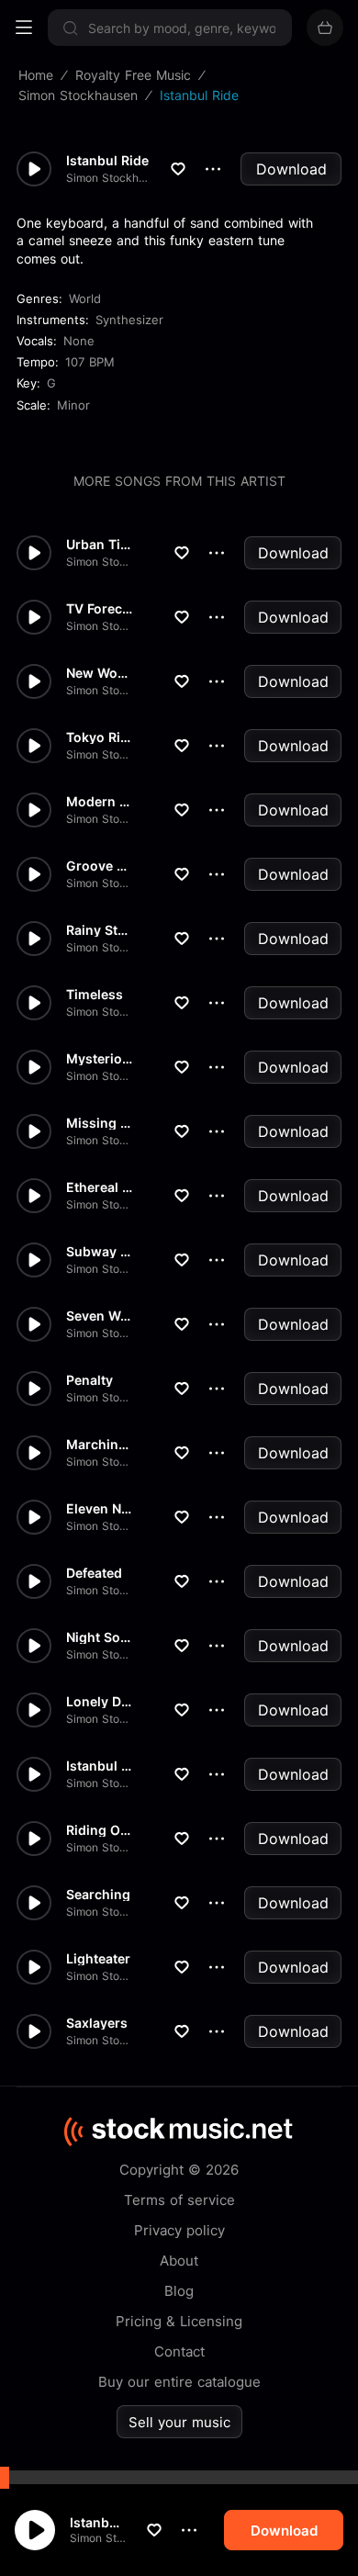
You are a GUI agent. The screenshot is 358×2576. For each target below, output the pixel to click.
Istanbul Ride (98, 2522)
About (179, 2261)
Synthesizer (129, 320)
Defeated (94, 1573)
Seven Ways (99, 1316)
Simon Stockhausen (98, 2538)
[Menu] (24, 28)
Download (291, 169)
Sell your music (179, 2422)
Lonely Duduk (99, 1702)
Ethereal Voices (99, 1187)
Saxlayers (97, 2023)
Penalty (89, 1380)
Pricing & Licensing (179, 2321)
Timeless (95, 995)
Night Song (99, 1637)
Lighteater (98, 1959)
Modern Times (99, 802)
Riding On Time (99, 1830)
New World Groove (99, 673)
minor (73, 405)
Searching (98, 1895)
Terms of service (179, 2200)
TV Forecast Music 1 (99, 609)
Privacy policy (179, 2230)
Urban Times (99, 545)
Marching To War (99, 1445)
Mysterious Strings (99, 1059)
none (79, 341)
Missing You (99, 1123)
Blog (179, 2291)
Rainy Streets (99, 930)
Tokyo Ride (99, 737)
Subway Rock (99, 1252)
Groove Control (99, 866)
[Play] (35, 2530)
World (85, 298)
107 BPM (90, 362)
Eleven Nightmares (99, 1509)
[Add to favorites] (154, 2530)
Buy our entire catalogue (179, 2382)
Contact (179, 2351)
